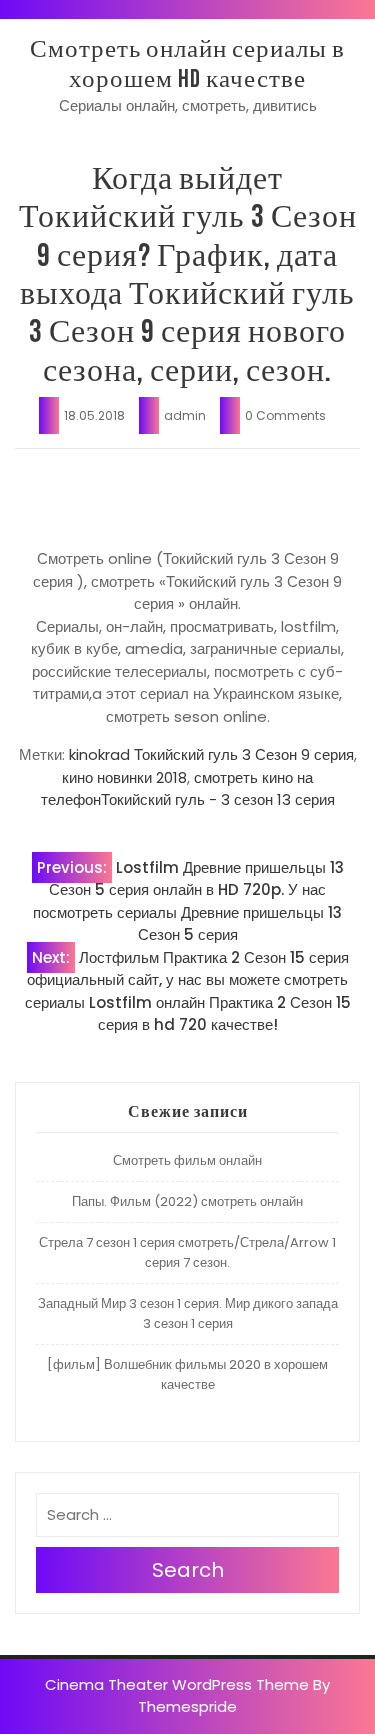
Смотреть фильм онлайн (187, 1160)
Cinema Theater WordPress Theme (177, 1684)
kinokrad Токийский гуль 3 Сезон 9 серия (211, 754)
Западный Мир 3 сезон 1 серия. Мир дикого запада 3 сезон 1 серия (188, 1313)
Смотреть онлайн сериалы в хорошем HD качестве (187, 64)
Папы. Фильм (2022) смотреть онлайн (187, 1201)
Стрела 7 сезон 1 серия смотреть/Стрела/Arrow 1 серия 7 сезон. (187, 1252)
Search (188, 1570)
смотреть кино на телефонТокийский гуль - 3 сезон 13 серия (188, 789)
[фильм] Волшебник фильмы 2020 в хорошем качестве (187, 1374)
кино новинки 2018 (124, 777)
